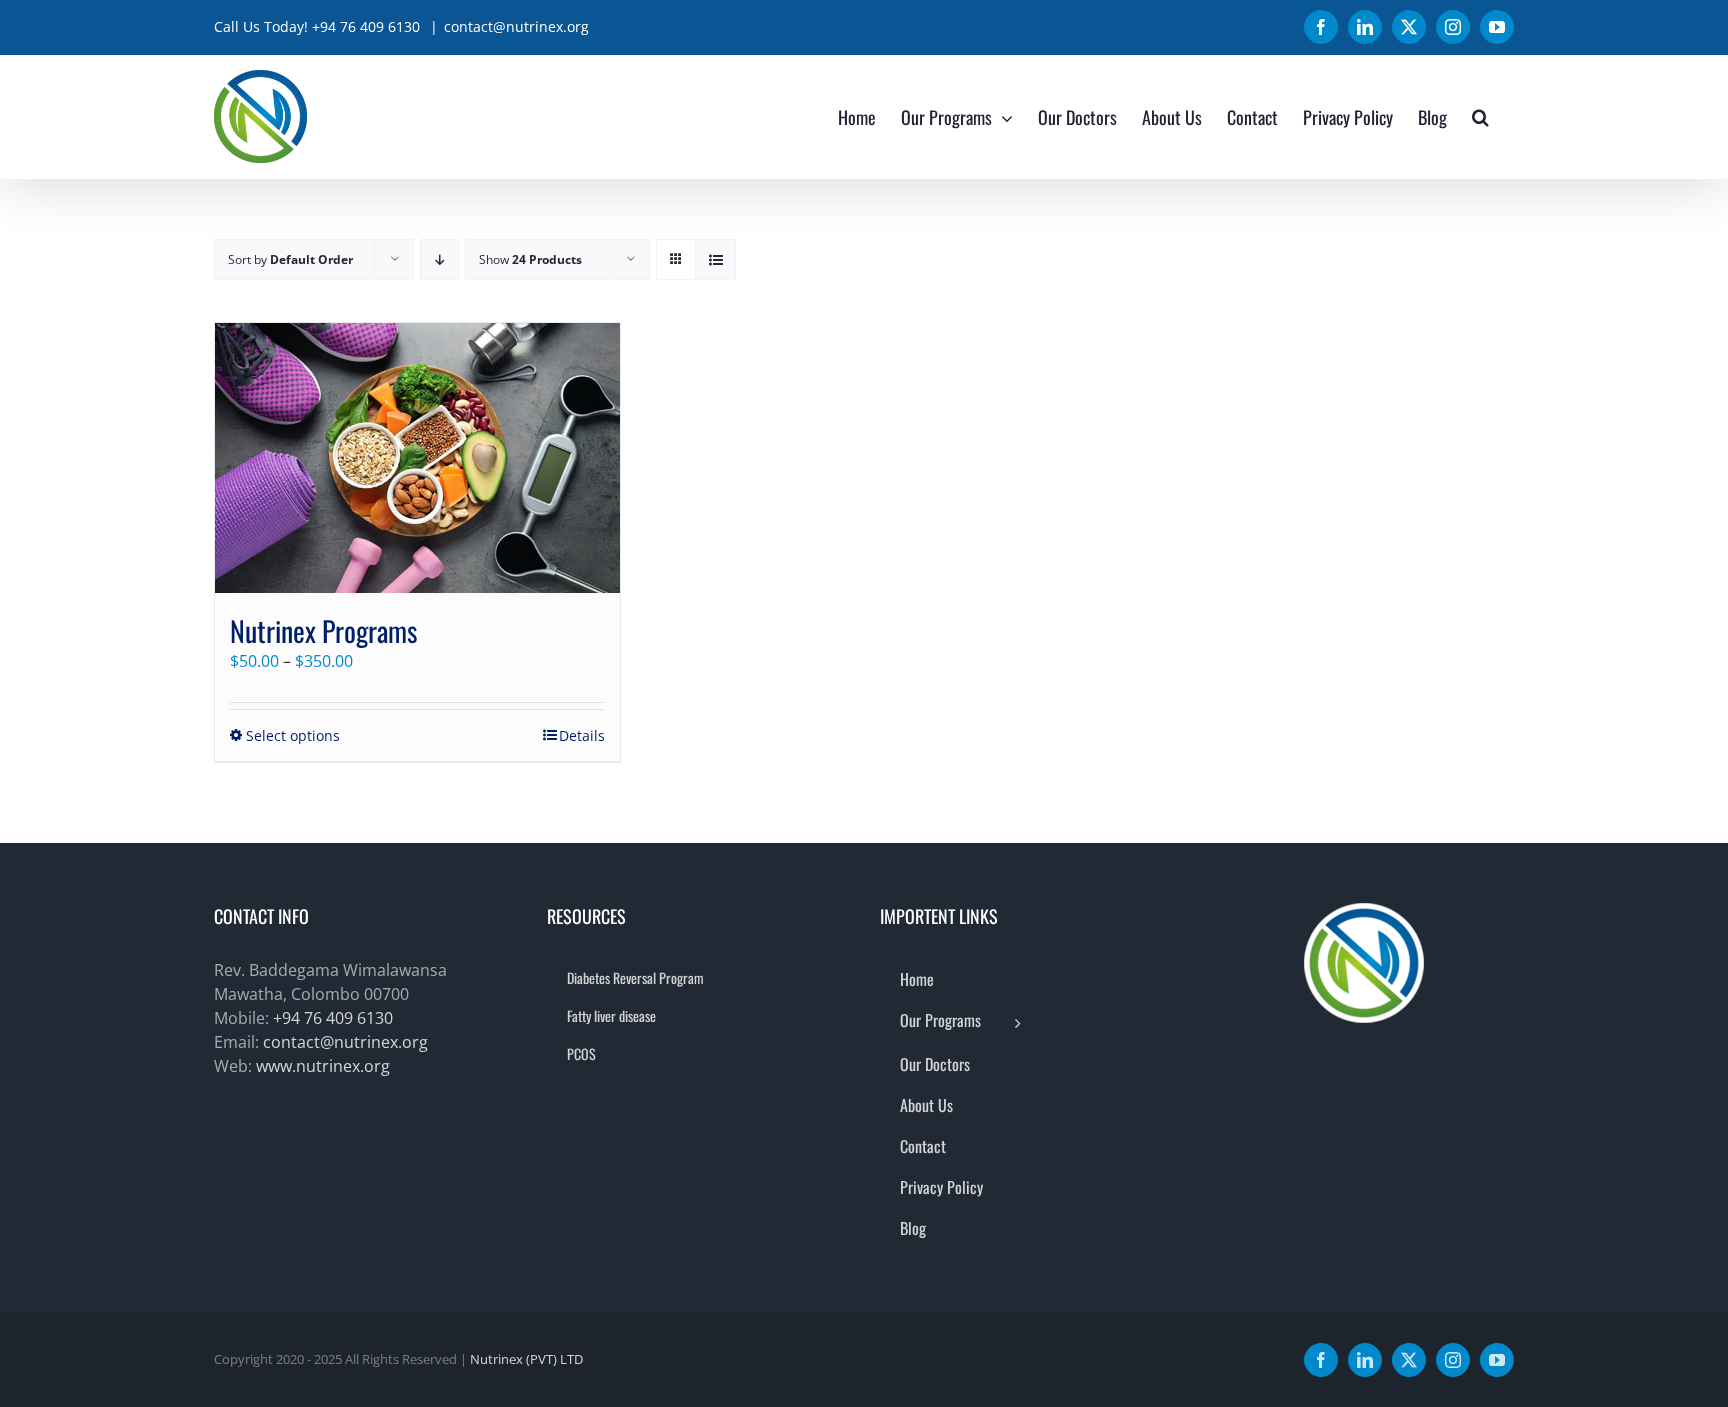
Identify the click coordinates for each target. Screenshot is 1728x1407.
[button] (1480, 116)
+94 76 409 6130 (333, 1018)
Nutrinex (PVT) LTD (526, 1359)
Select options (293, 735)
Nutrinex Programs (323, 630)
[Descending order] (439, 259)
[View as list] (715, 259)
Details (582, 735)
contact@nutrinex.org (516, 26)
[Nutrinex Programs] (417, 458)
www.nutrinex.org (323, 1066)
